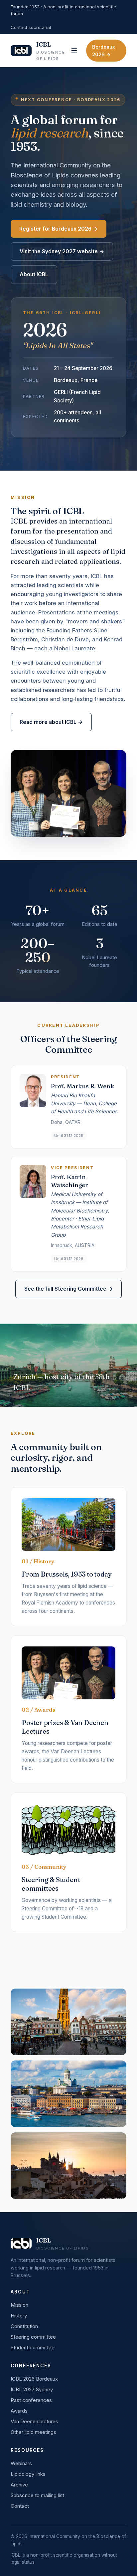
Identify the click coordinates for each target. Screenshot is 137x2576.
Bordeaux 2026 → (104, 51)
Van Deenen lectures (34, 2421)
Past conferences (31, 2400)
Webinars (21, 2463)
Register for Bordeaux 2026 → (59, 229)
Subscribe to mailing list (37, 2495)
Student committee (33, 2348)
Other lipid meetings (33, 2432)
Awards (19, 2411)
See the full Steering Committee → (68, 1289)
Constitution (24, 2326)
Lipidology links (28, 2474)
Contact (20, 2506)
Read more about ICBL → (51, 722)
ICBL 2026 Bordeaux (34, 2379)
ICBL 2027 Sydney (32, 2389)
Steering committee (33, 2337)
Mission (19, 2305)
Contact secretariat (31, 27)
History (19, 2316)
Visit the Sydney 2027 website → (62, 251)
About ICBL (34, 274)
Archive (19, 2485)
